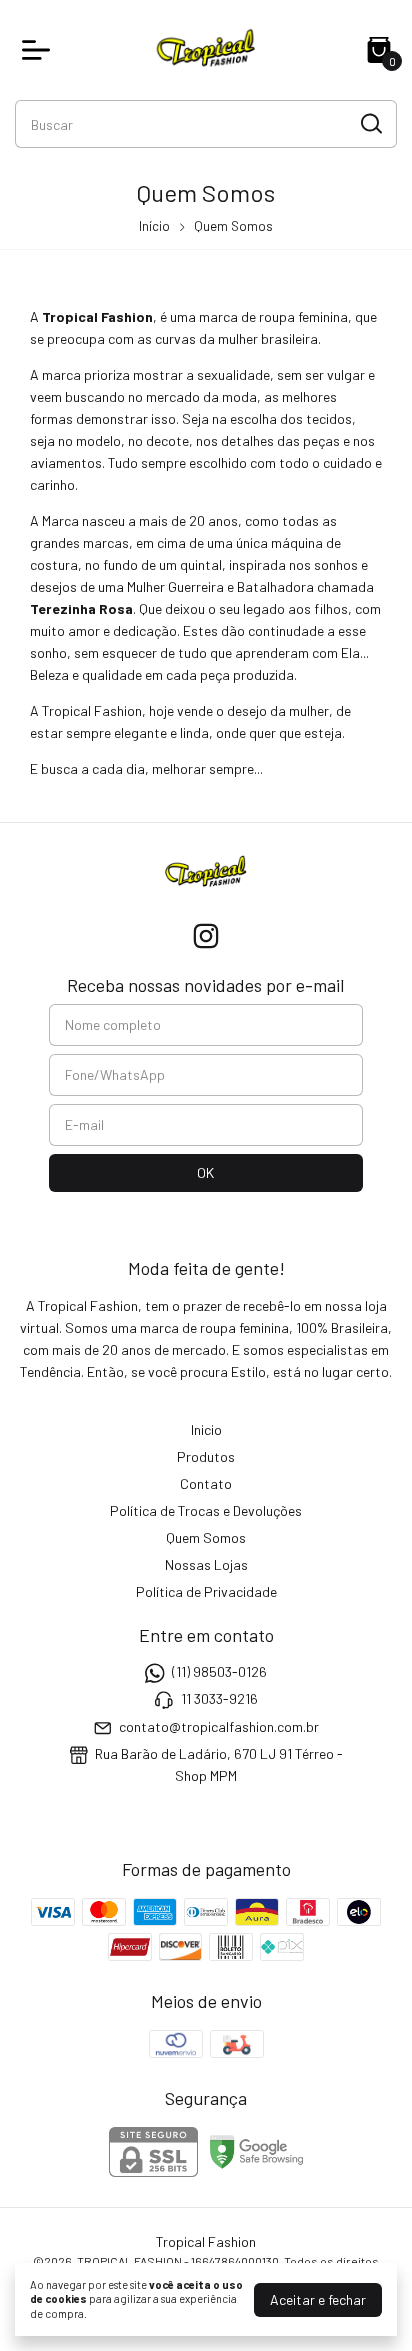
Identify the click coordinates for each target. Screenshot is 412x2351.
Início (154, 226)
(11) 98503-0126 (219, 1671)
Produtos (206, 1456)
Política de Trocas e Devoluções (206, 1510)
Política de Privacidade (206, 1591)
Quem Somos (206, 1537)
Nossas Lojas (206, 1564)
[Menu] (40, 50)
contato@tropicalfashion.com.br (219, 1726)
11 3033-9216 (219, 1699)
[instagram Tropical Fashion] (206, 936)
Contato (206, 1483)
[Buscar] (370, 123)
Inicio (206, 1429)
